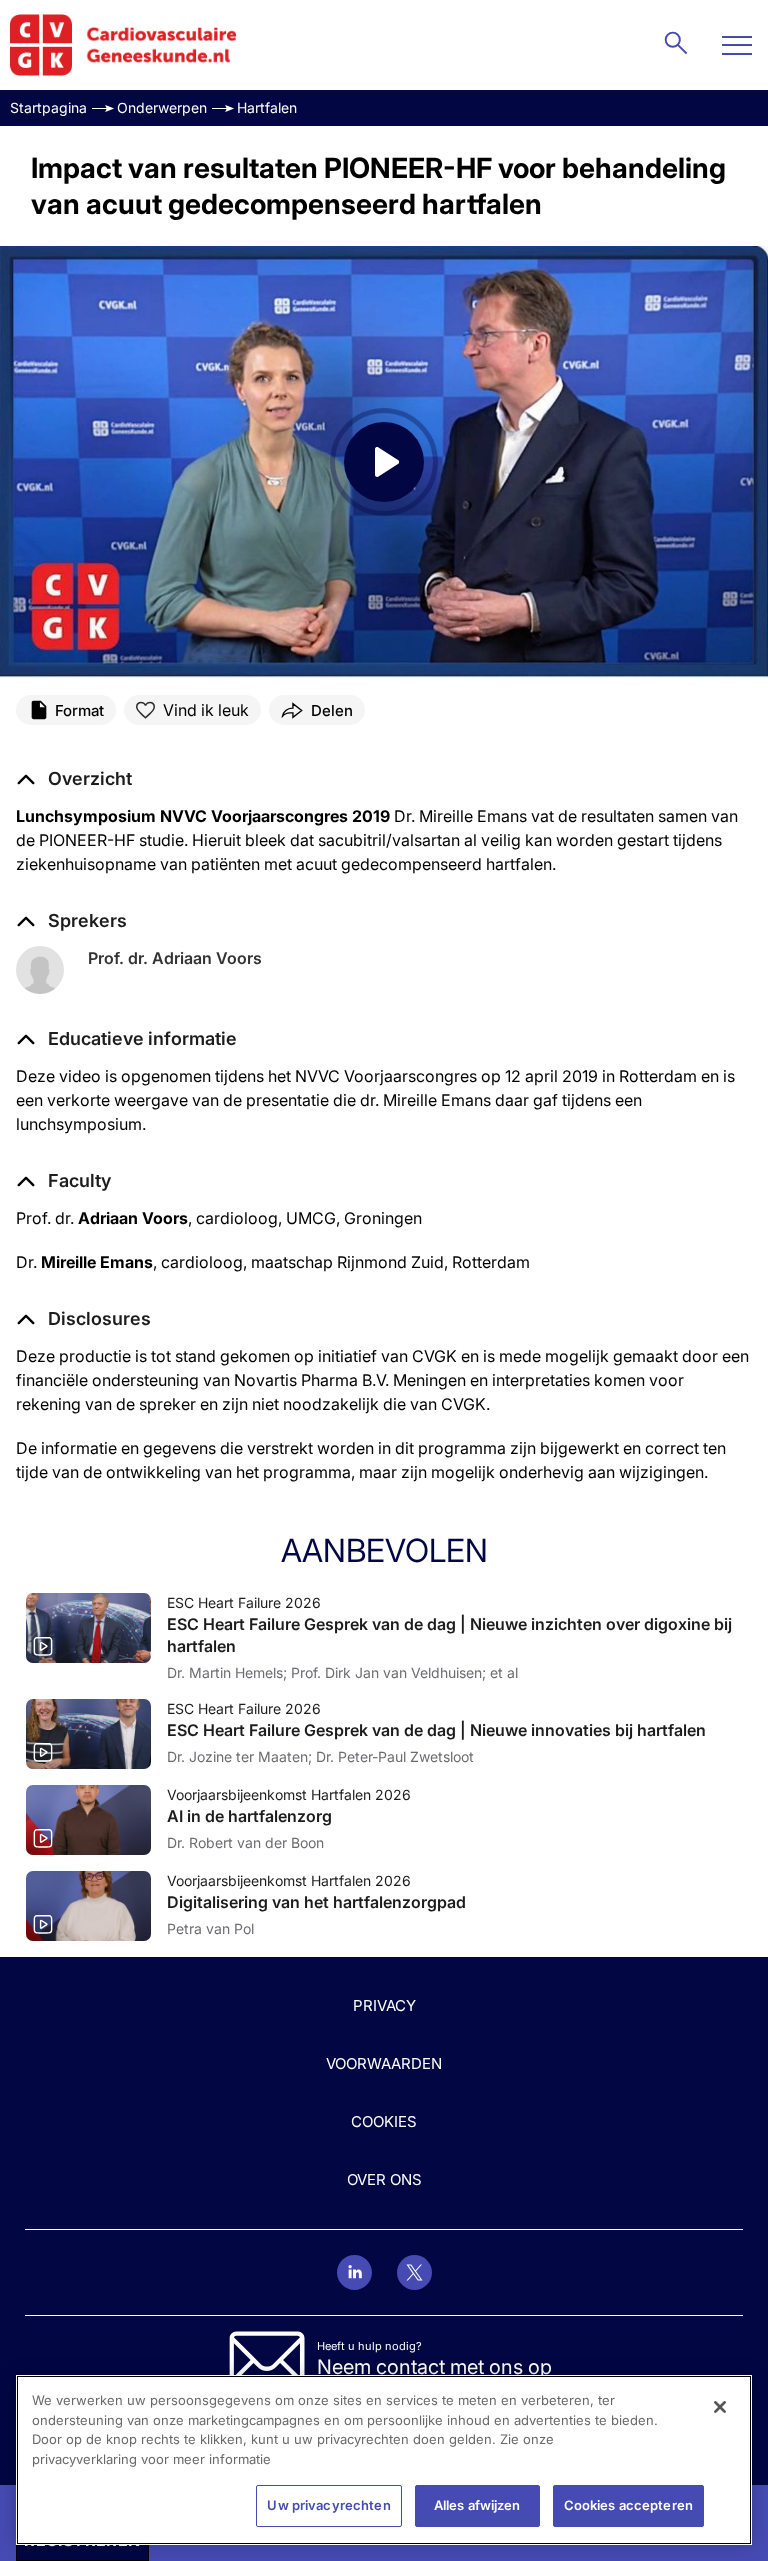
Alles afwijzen (477, 2505)
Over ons (384, 2179)
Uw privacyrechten (328, 2505)
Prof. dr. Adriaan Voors (175, 958)
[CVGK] (123, 45)
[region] (384, 2460)
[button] (126, 1039)
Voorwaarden (384, 2063)
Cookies (384, 2121)
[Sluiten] (720, 2407)
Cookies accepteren (628, 2505)
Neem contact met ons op (434, 2367)
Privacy (384, 2005)
